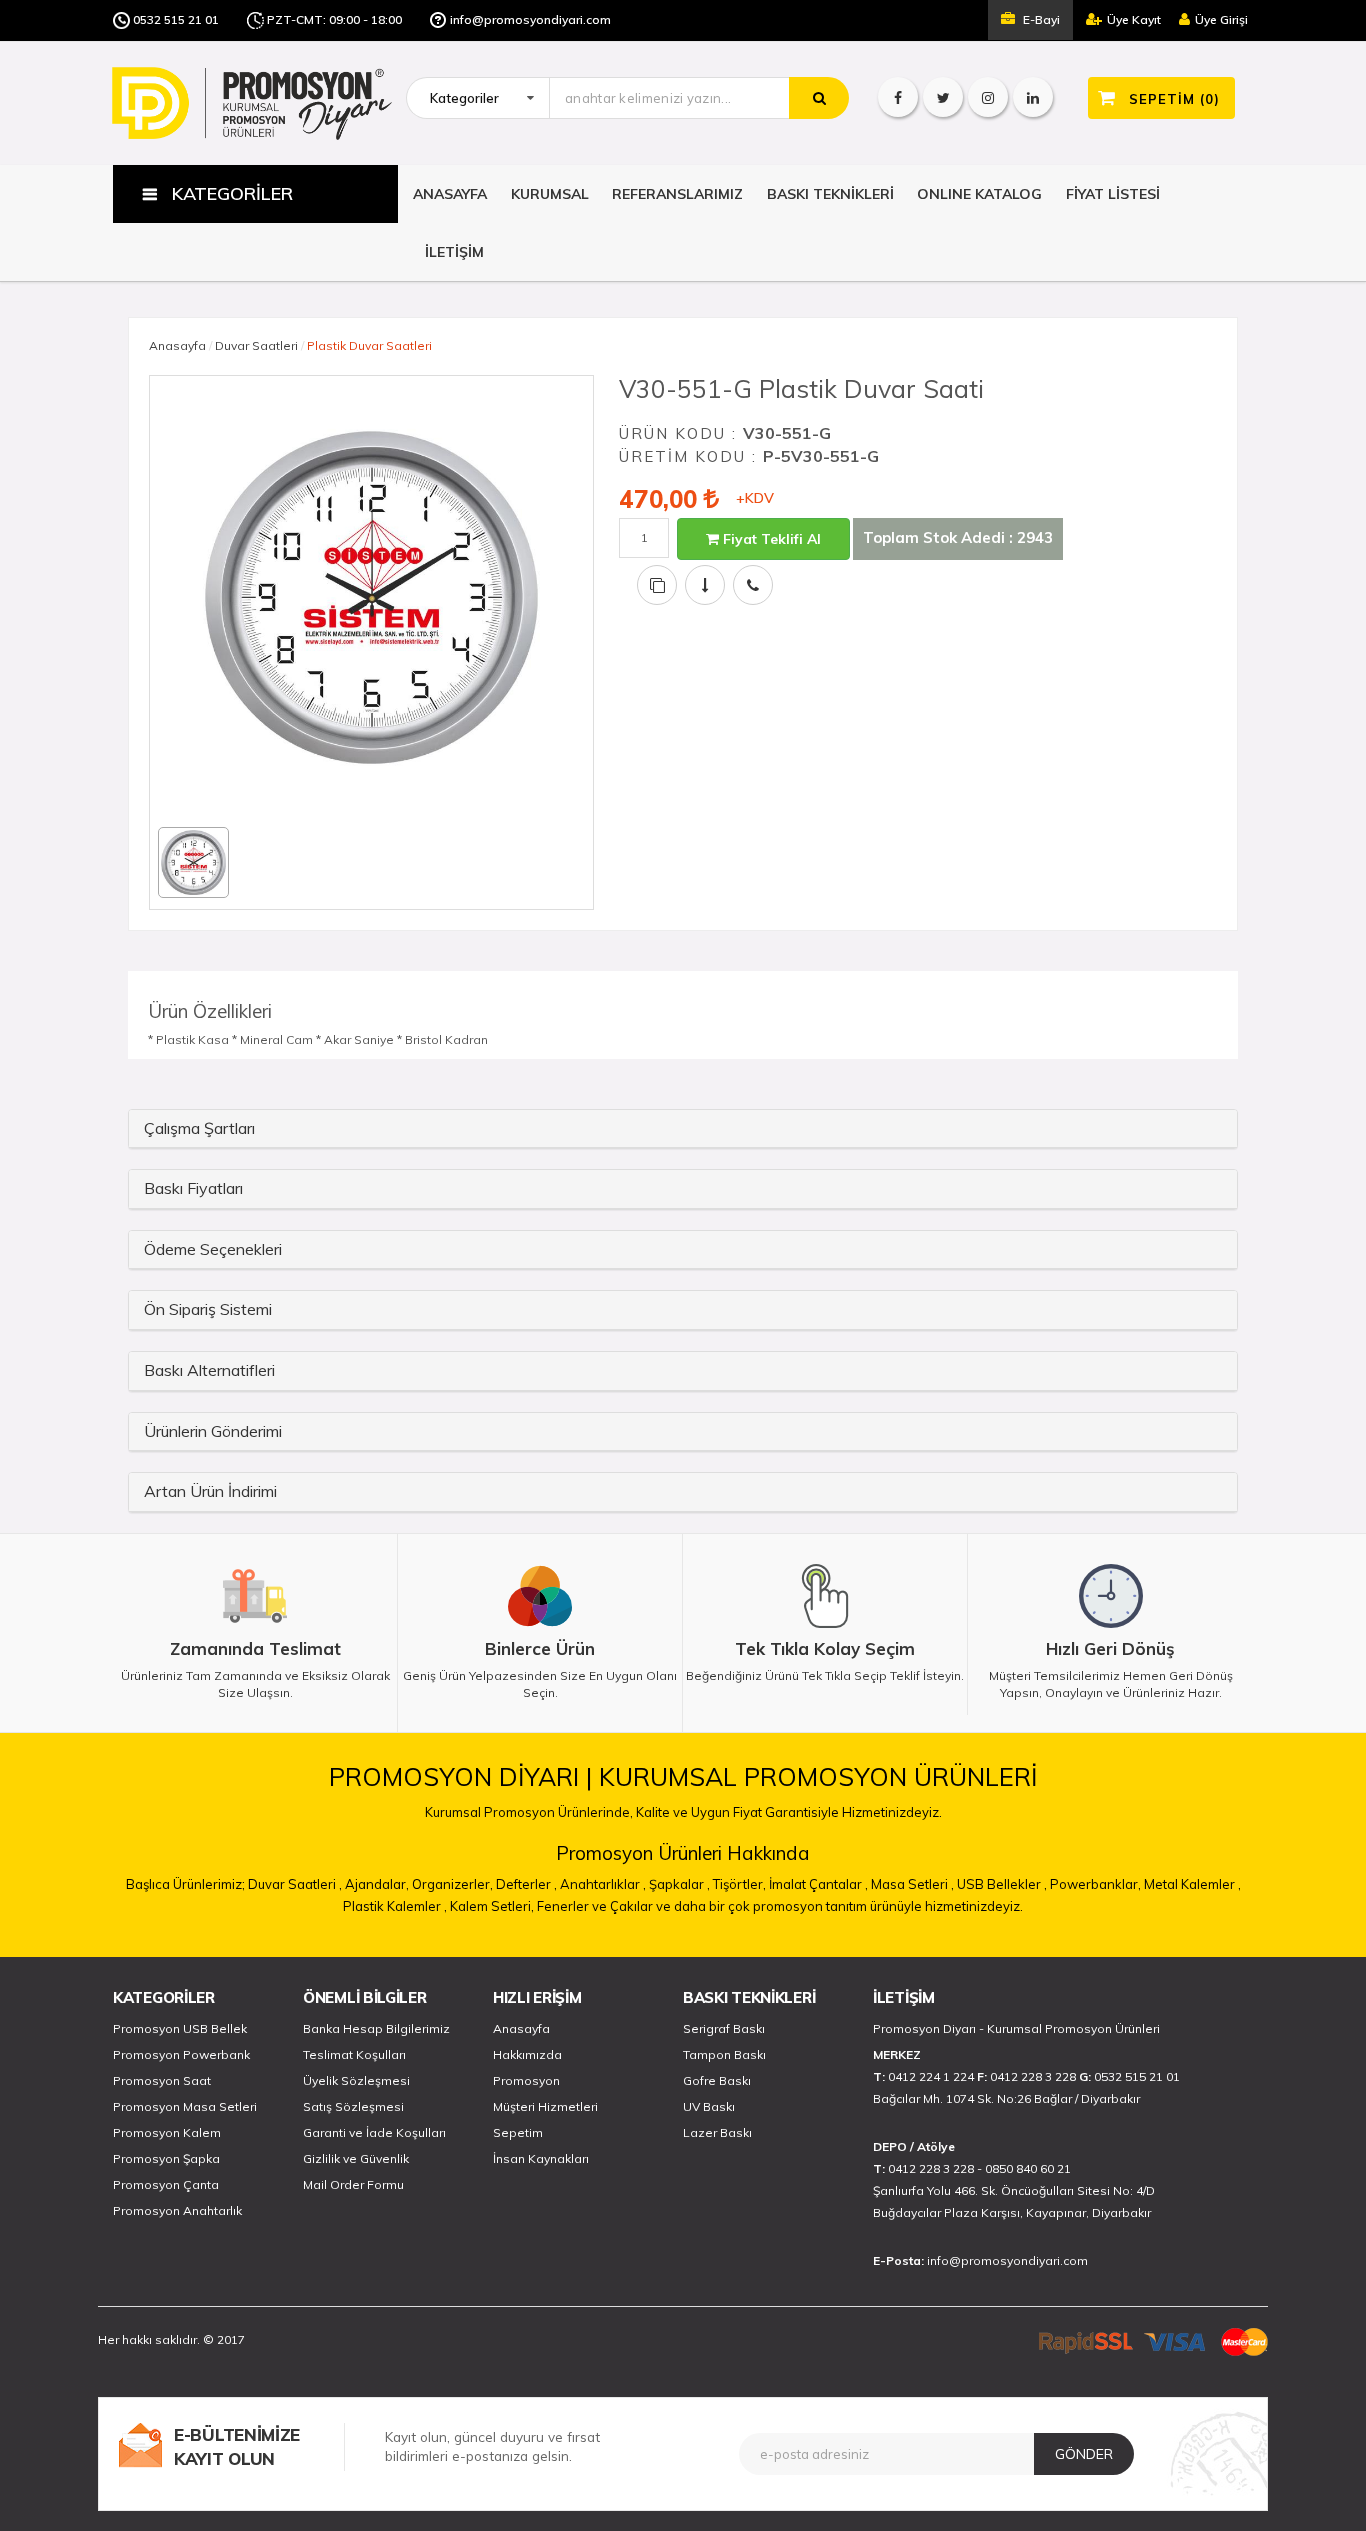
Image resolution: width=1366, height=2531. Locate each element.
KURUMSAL (550, 194)
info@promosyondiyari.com (530, 19)
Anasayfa (177, 345)
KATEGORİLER (164, 1997)
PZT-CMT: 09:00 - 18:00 (334, 19)
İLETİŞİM (454, 252)
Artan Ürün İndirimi (210, 1491)
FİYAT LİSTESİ (1113, 194)
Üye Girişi (1221, 19)
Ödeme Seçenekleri (213, 1249)
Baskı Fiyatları (193, 1188)
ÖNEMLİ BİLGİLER (365, 1997)
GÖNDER (1084, 2454)
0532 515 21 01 (176, 19)
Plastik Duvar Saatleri (369, 345)
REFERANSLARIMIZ (677, 194)
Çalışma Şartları (199, 1128)
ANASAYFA (450, 194)
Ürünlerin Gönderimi (213, 1431)
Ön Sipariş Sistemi (208, 1309)
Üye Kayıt (1134, 19)
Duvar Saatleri (256, 345)
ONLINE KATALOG (979, 194)
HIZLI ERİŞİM (537, 1997)
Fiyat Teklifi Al (770, 539)
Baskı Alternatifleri (209, 1370)
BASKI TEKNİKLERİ (830, 194)
